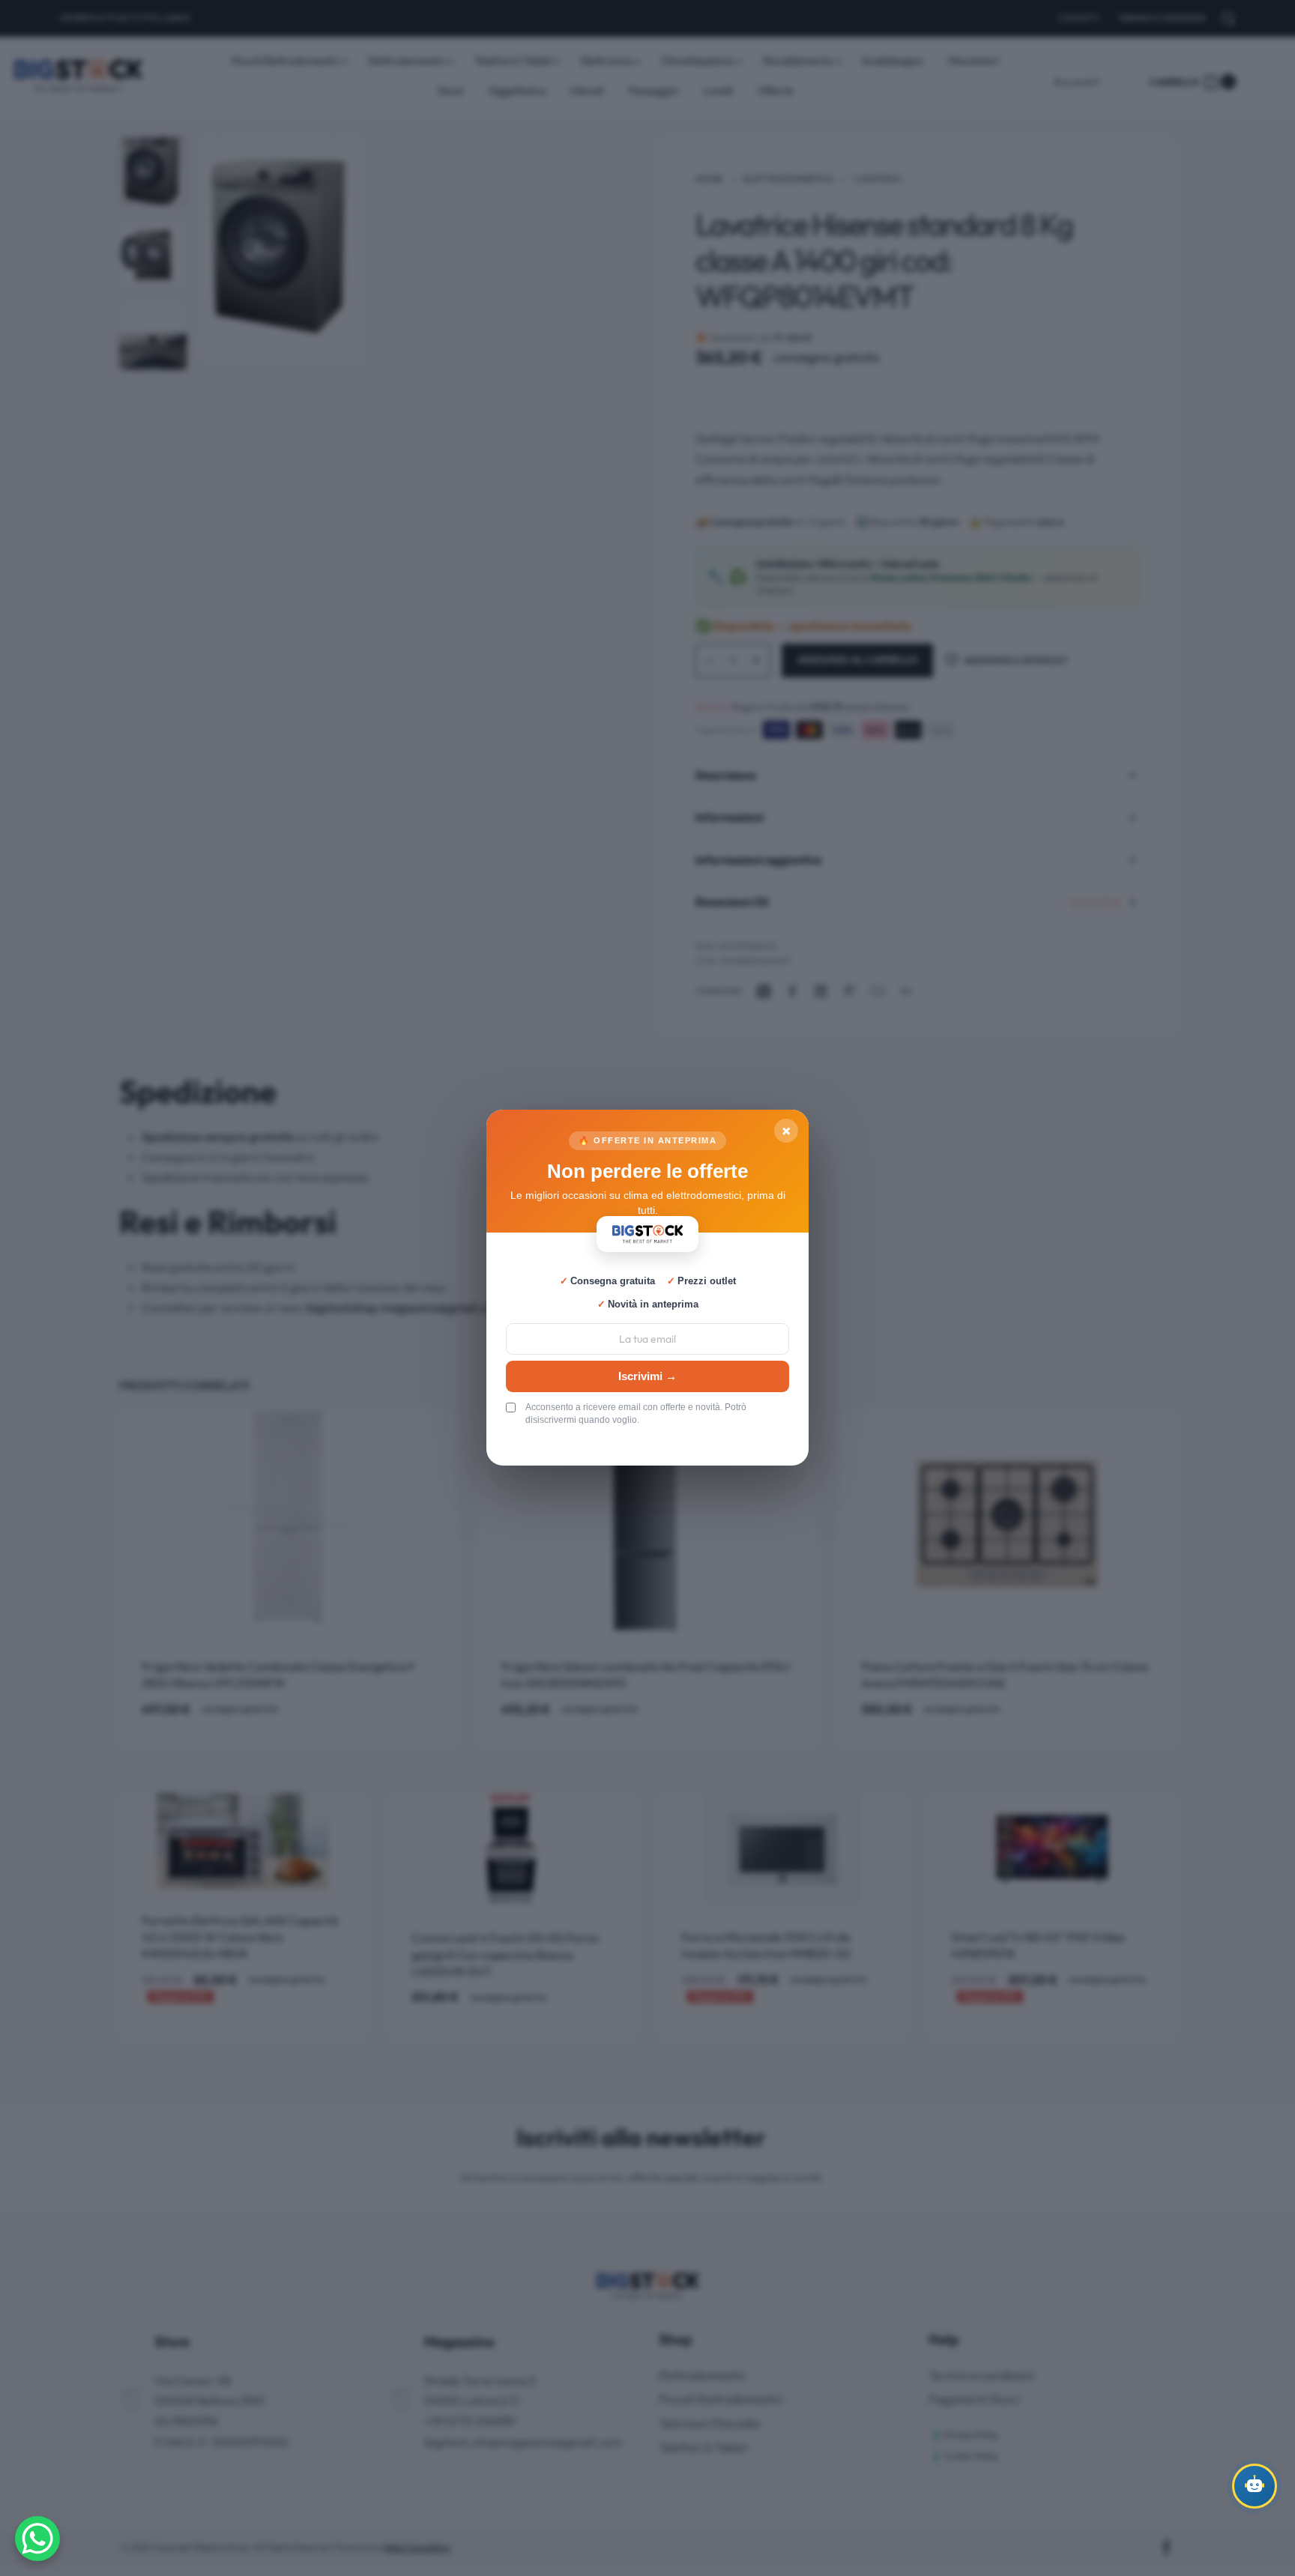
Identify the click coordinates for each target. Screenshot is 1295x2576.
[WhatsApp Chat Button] (37, 2539)
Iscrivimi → (647, 1376)
